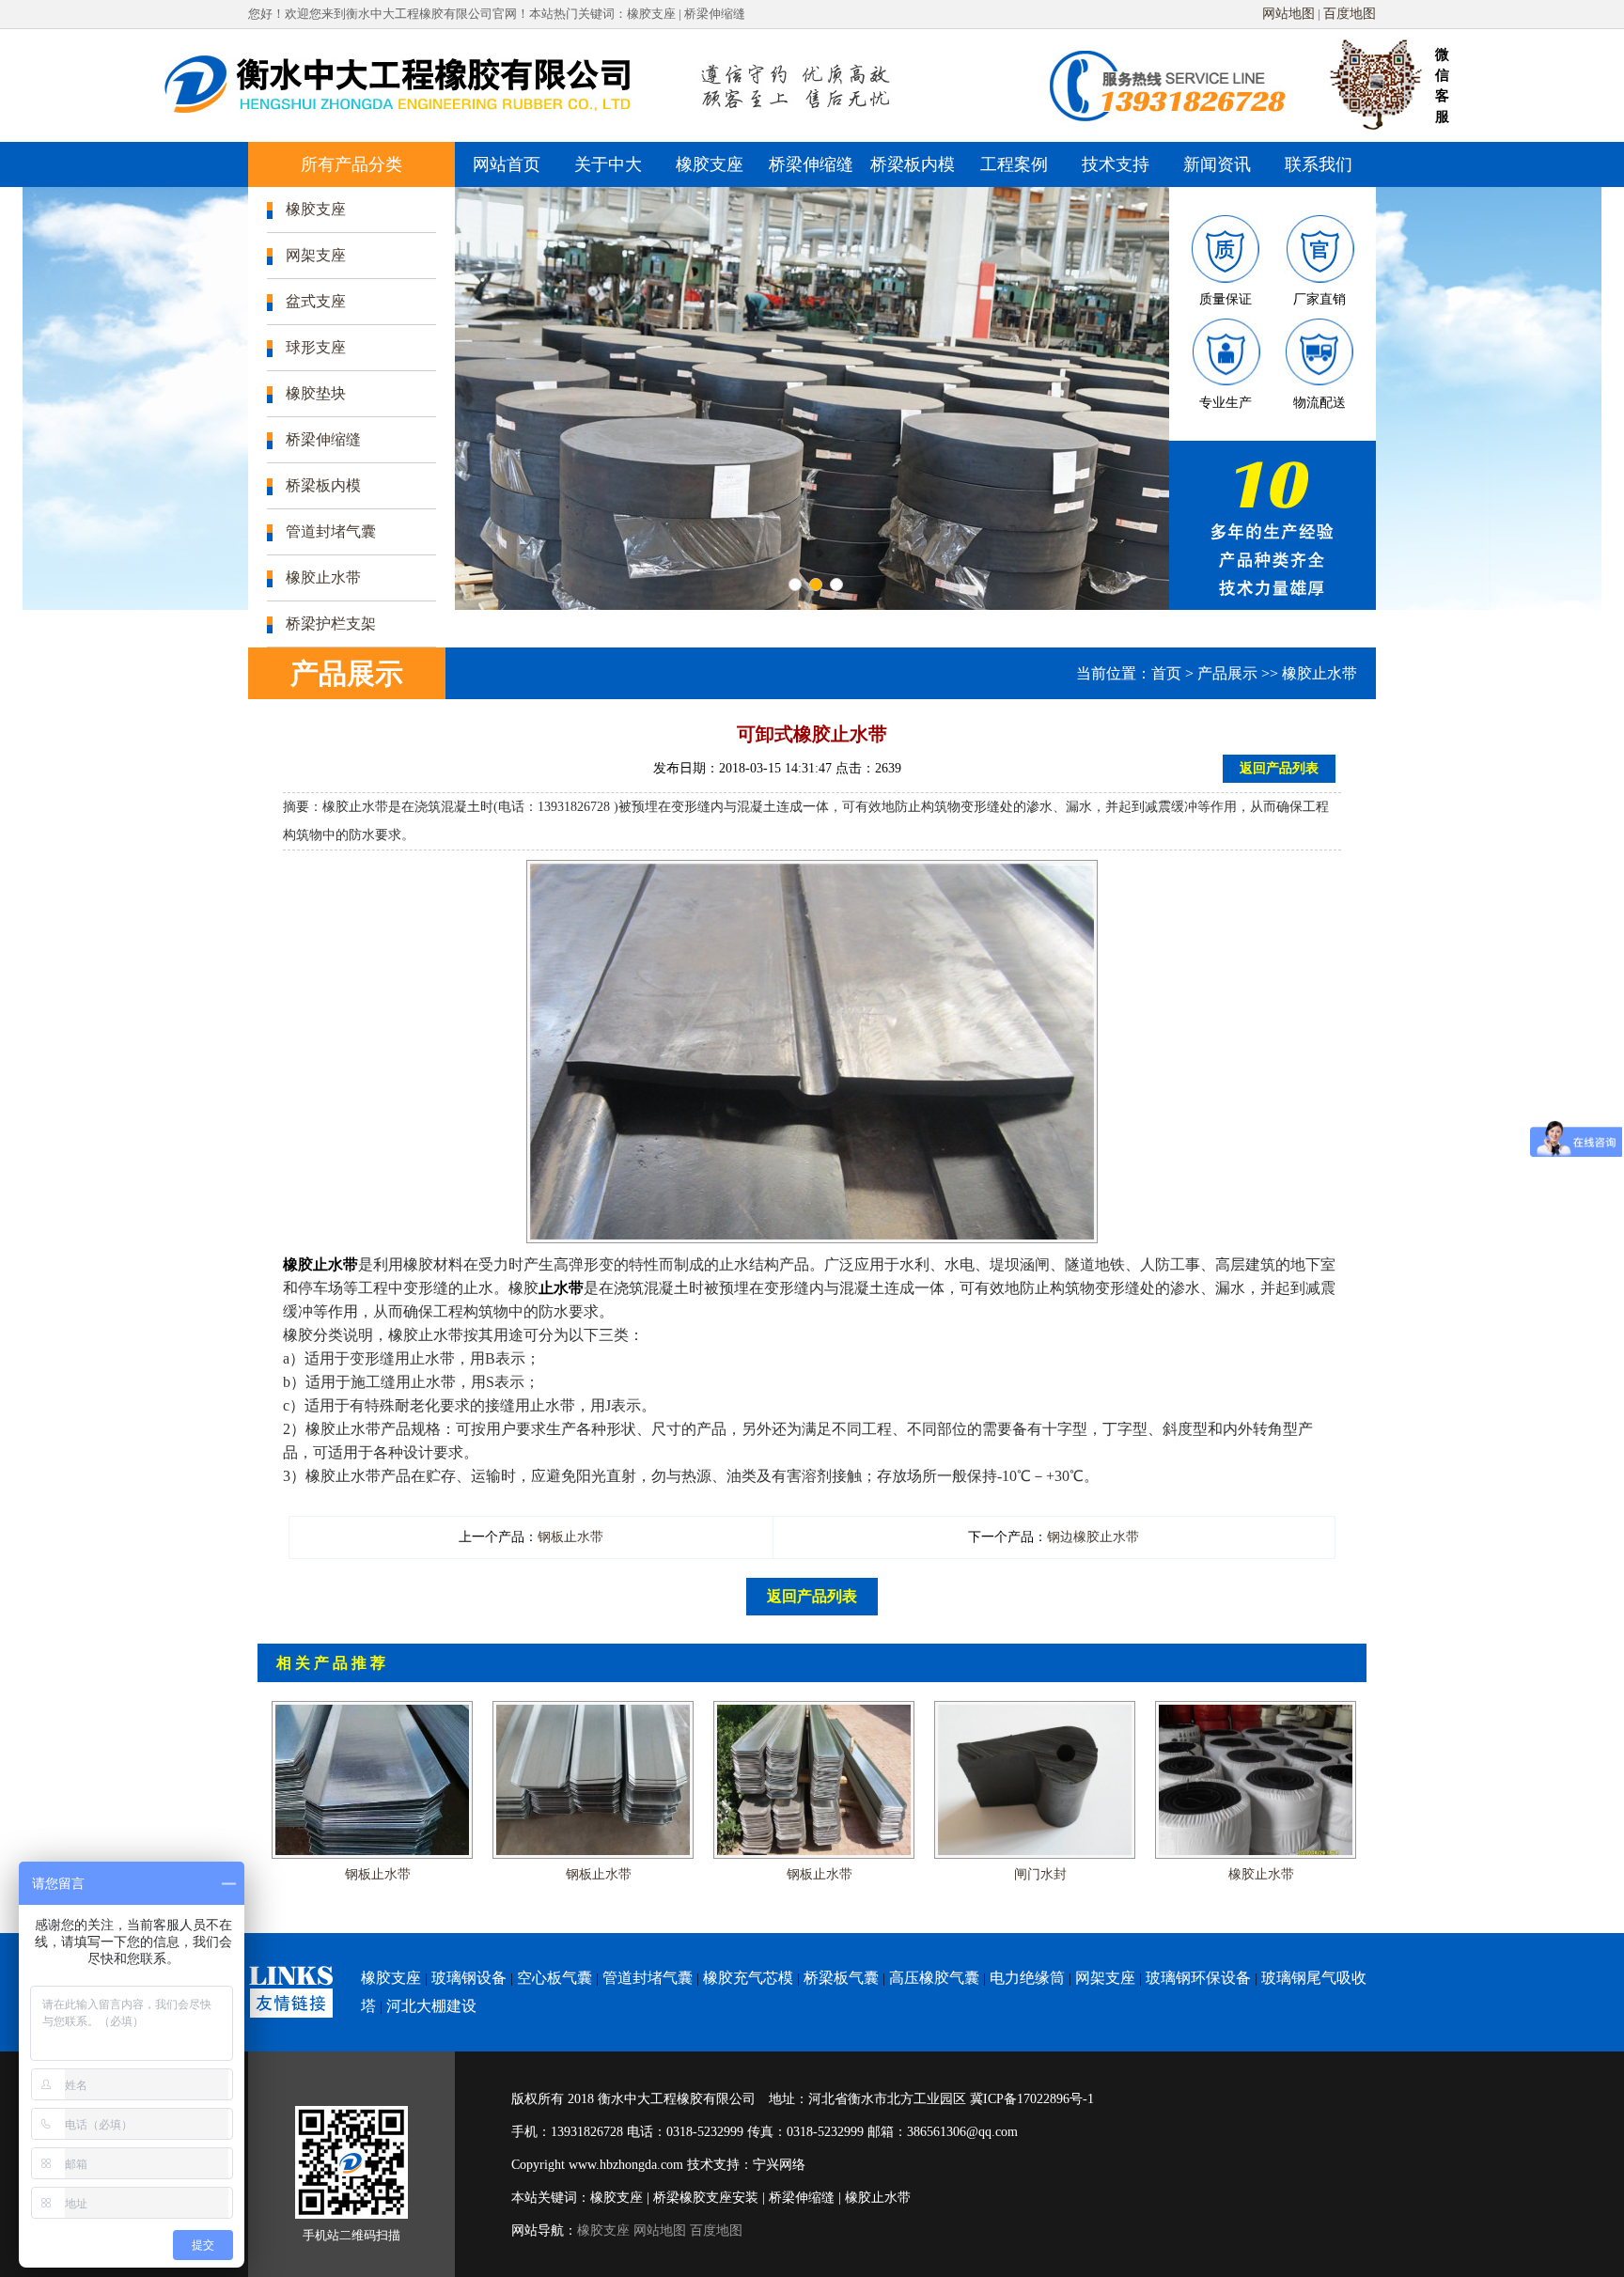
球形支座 (316, 347)
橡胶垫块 (316, 393)
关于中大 (608, 164)
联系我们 (1319, 164)
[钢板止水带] (372, 1707)
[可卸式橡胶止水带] (812, 872)
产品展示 (1227, 673)
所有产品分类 (351, 164)
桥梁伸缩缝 (811, 164)
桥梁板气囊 (841, 1978)
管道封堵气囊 (331, 531)
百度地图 (1350, 14)
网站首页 (507, 164)
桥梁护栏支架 (331, 624)
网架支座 (316, 255)
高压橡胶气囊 (934, 1978)
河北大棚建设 (431, 2006)
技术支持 (1116, 164)
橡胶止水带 (323, 577)
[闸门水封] (1035, 1707)
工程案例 (1014, 164)
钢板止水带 (570, 1537)
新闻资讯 (1217, 164)
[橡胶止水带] (1256, 1707)
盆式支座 (316, 301)
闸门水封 (1040, 1874)
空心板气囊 (554, 1978)
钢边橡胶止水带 (1093, 1537)
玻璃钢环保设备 (1198, 1978)
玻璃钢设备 (469, 1978)
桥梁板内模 (913, 164)
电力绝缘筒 (1027, 1978)
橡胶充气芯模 (748, 1978)
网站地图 (1288, 14)
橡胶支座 (710, 164)
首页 (1166, 673)
